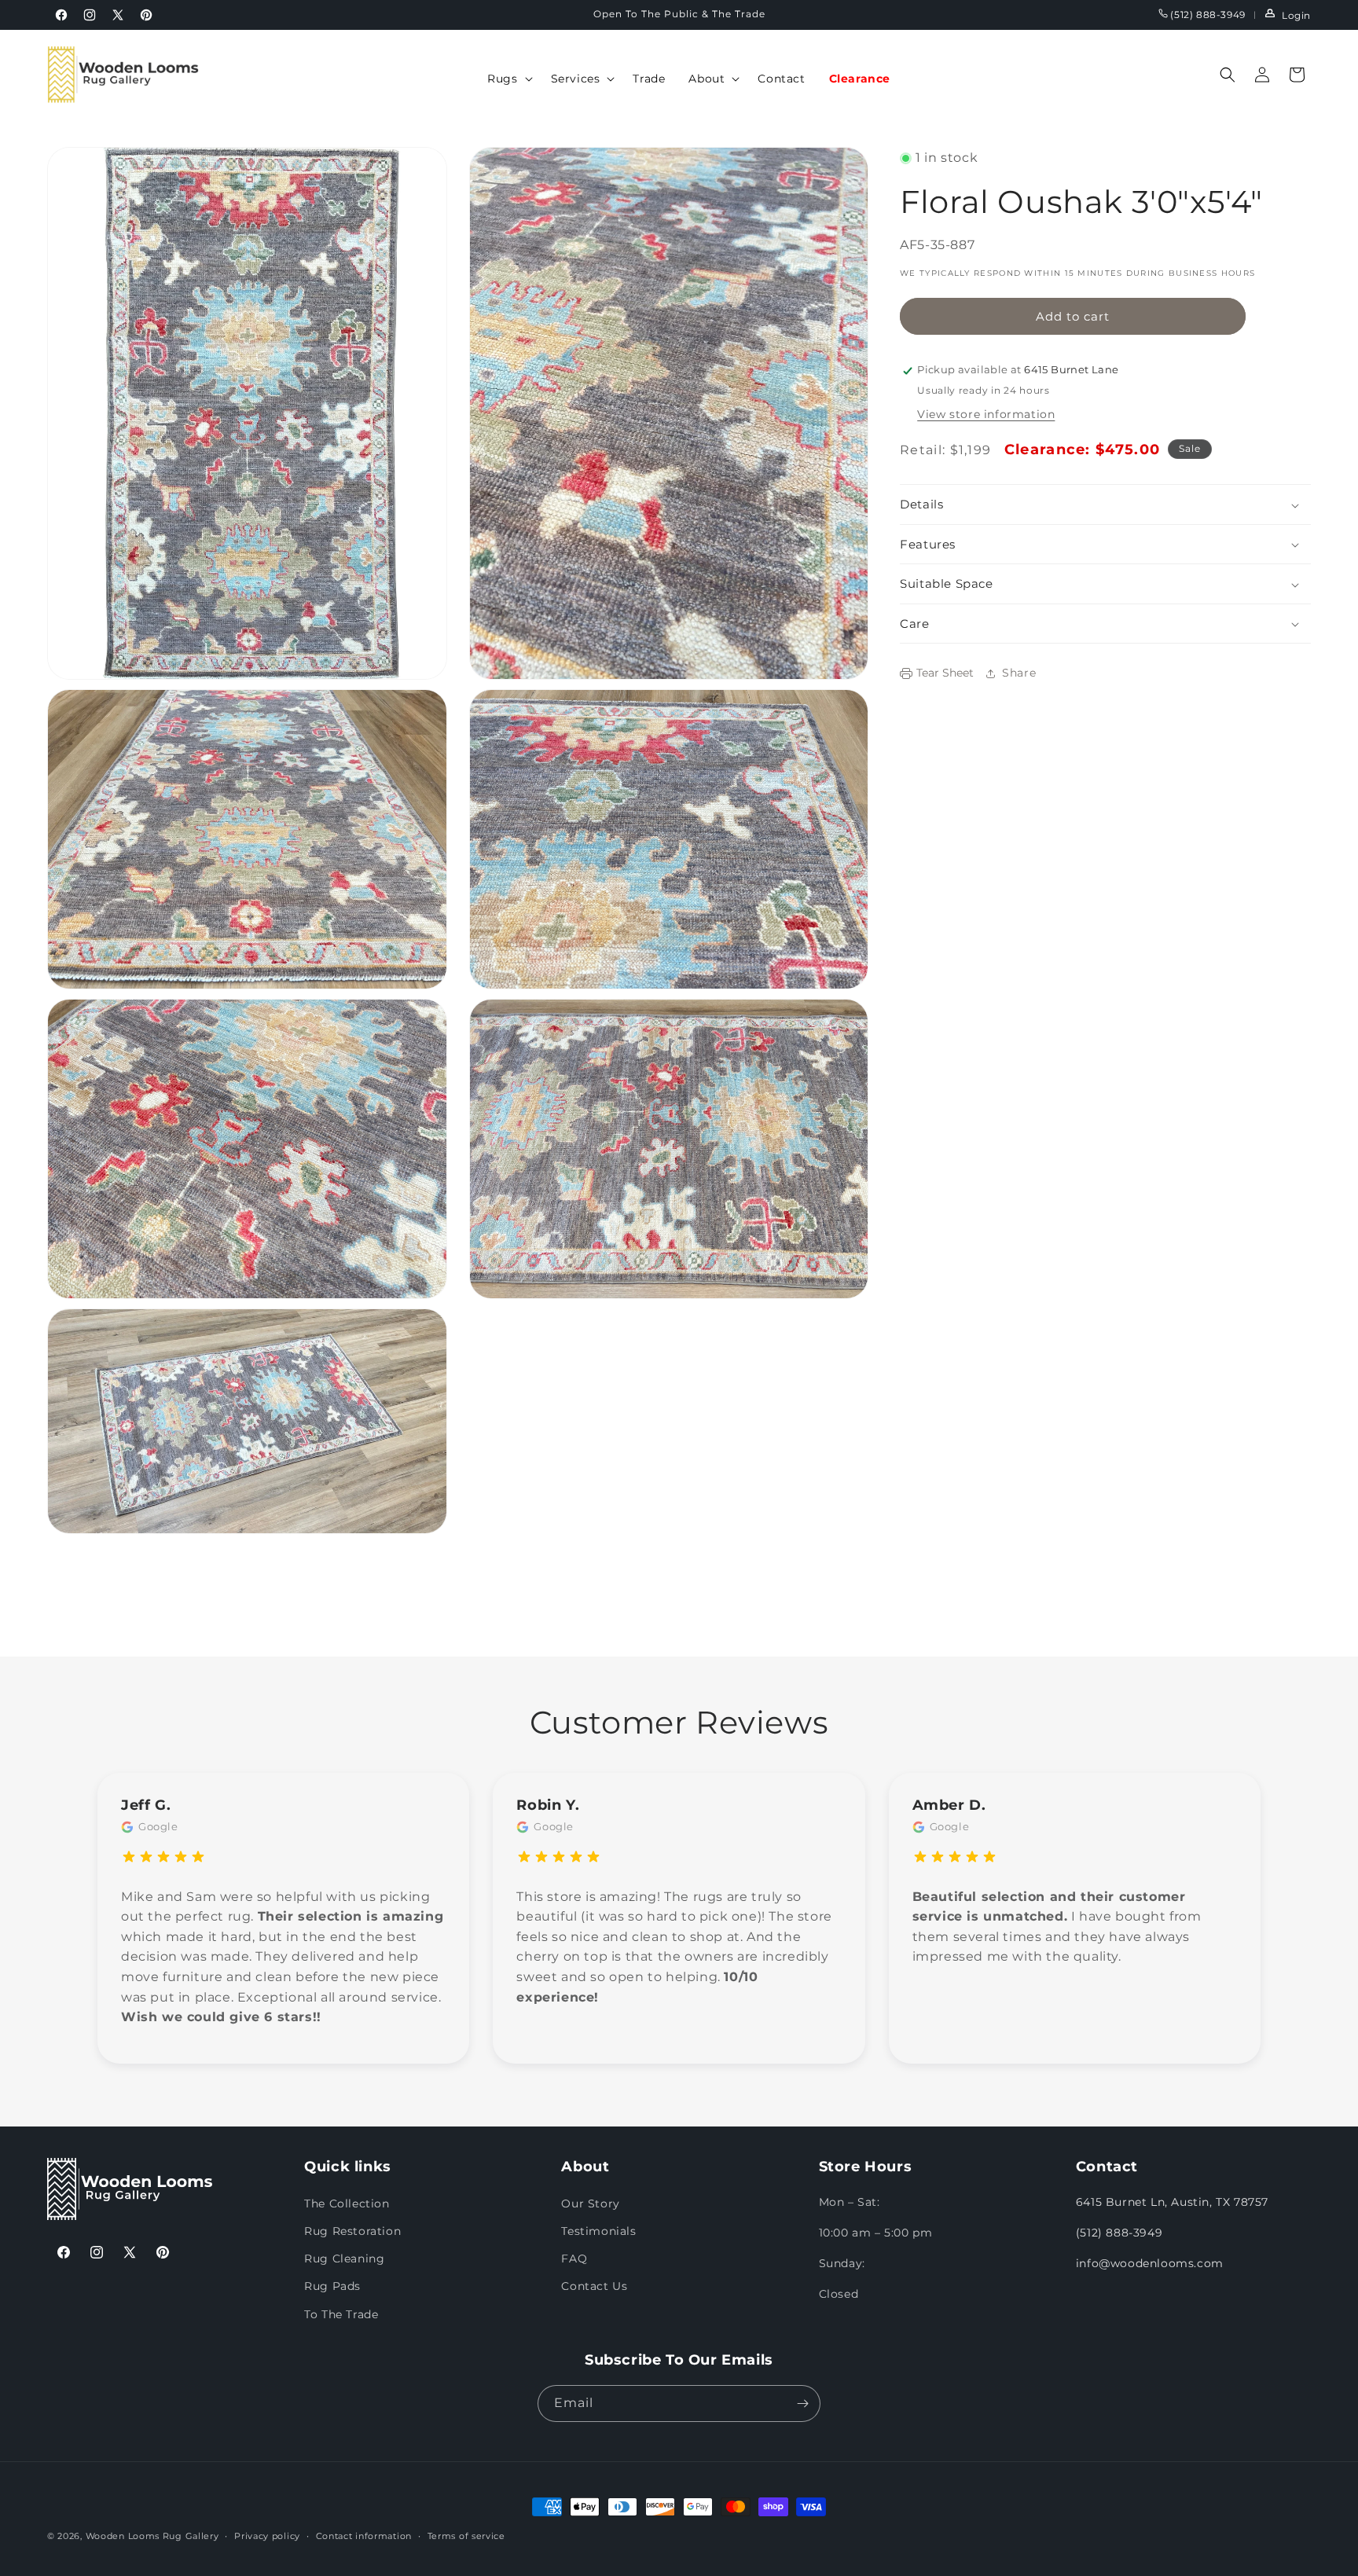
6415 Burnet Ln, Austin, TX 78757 (1172, 2201)
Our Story (590, 2203)
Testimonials (598, 2230)
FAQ (574, 2258)
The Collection (347, 2203)
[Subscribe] (802, 2404)
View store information (986, 415)
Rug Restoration (352, 2230)
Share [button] (1019, 673)
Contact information (364, 2536)
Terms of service (466, 2536)
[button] (507, 79)
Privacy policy (267, 2536)
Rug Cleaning (344, 2258)
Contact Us (594, 2286)
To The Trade (341, 2314)
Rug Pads (332, 2286)
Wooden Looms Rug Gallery (152, 2536)
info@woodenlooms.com (1150, 2262)
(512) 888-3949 (1207, 15)
